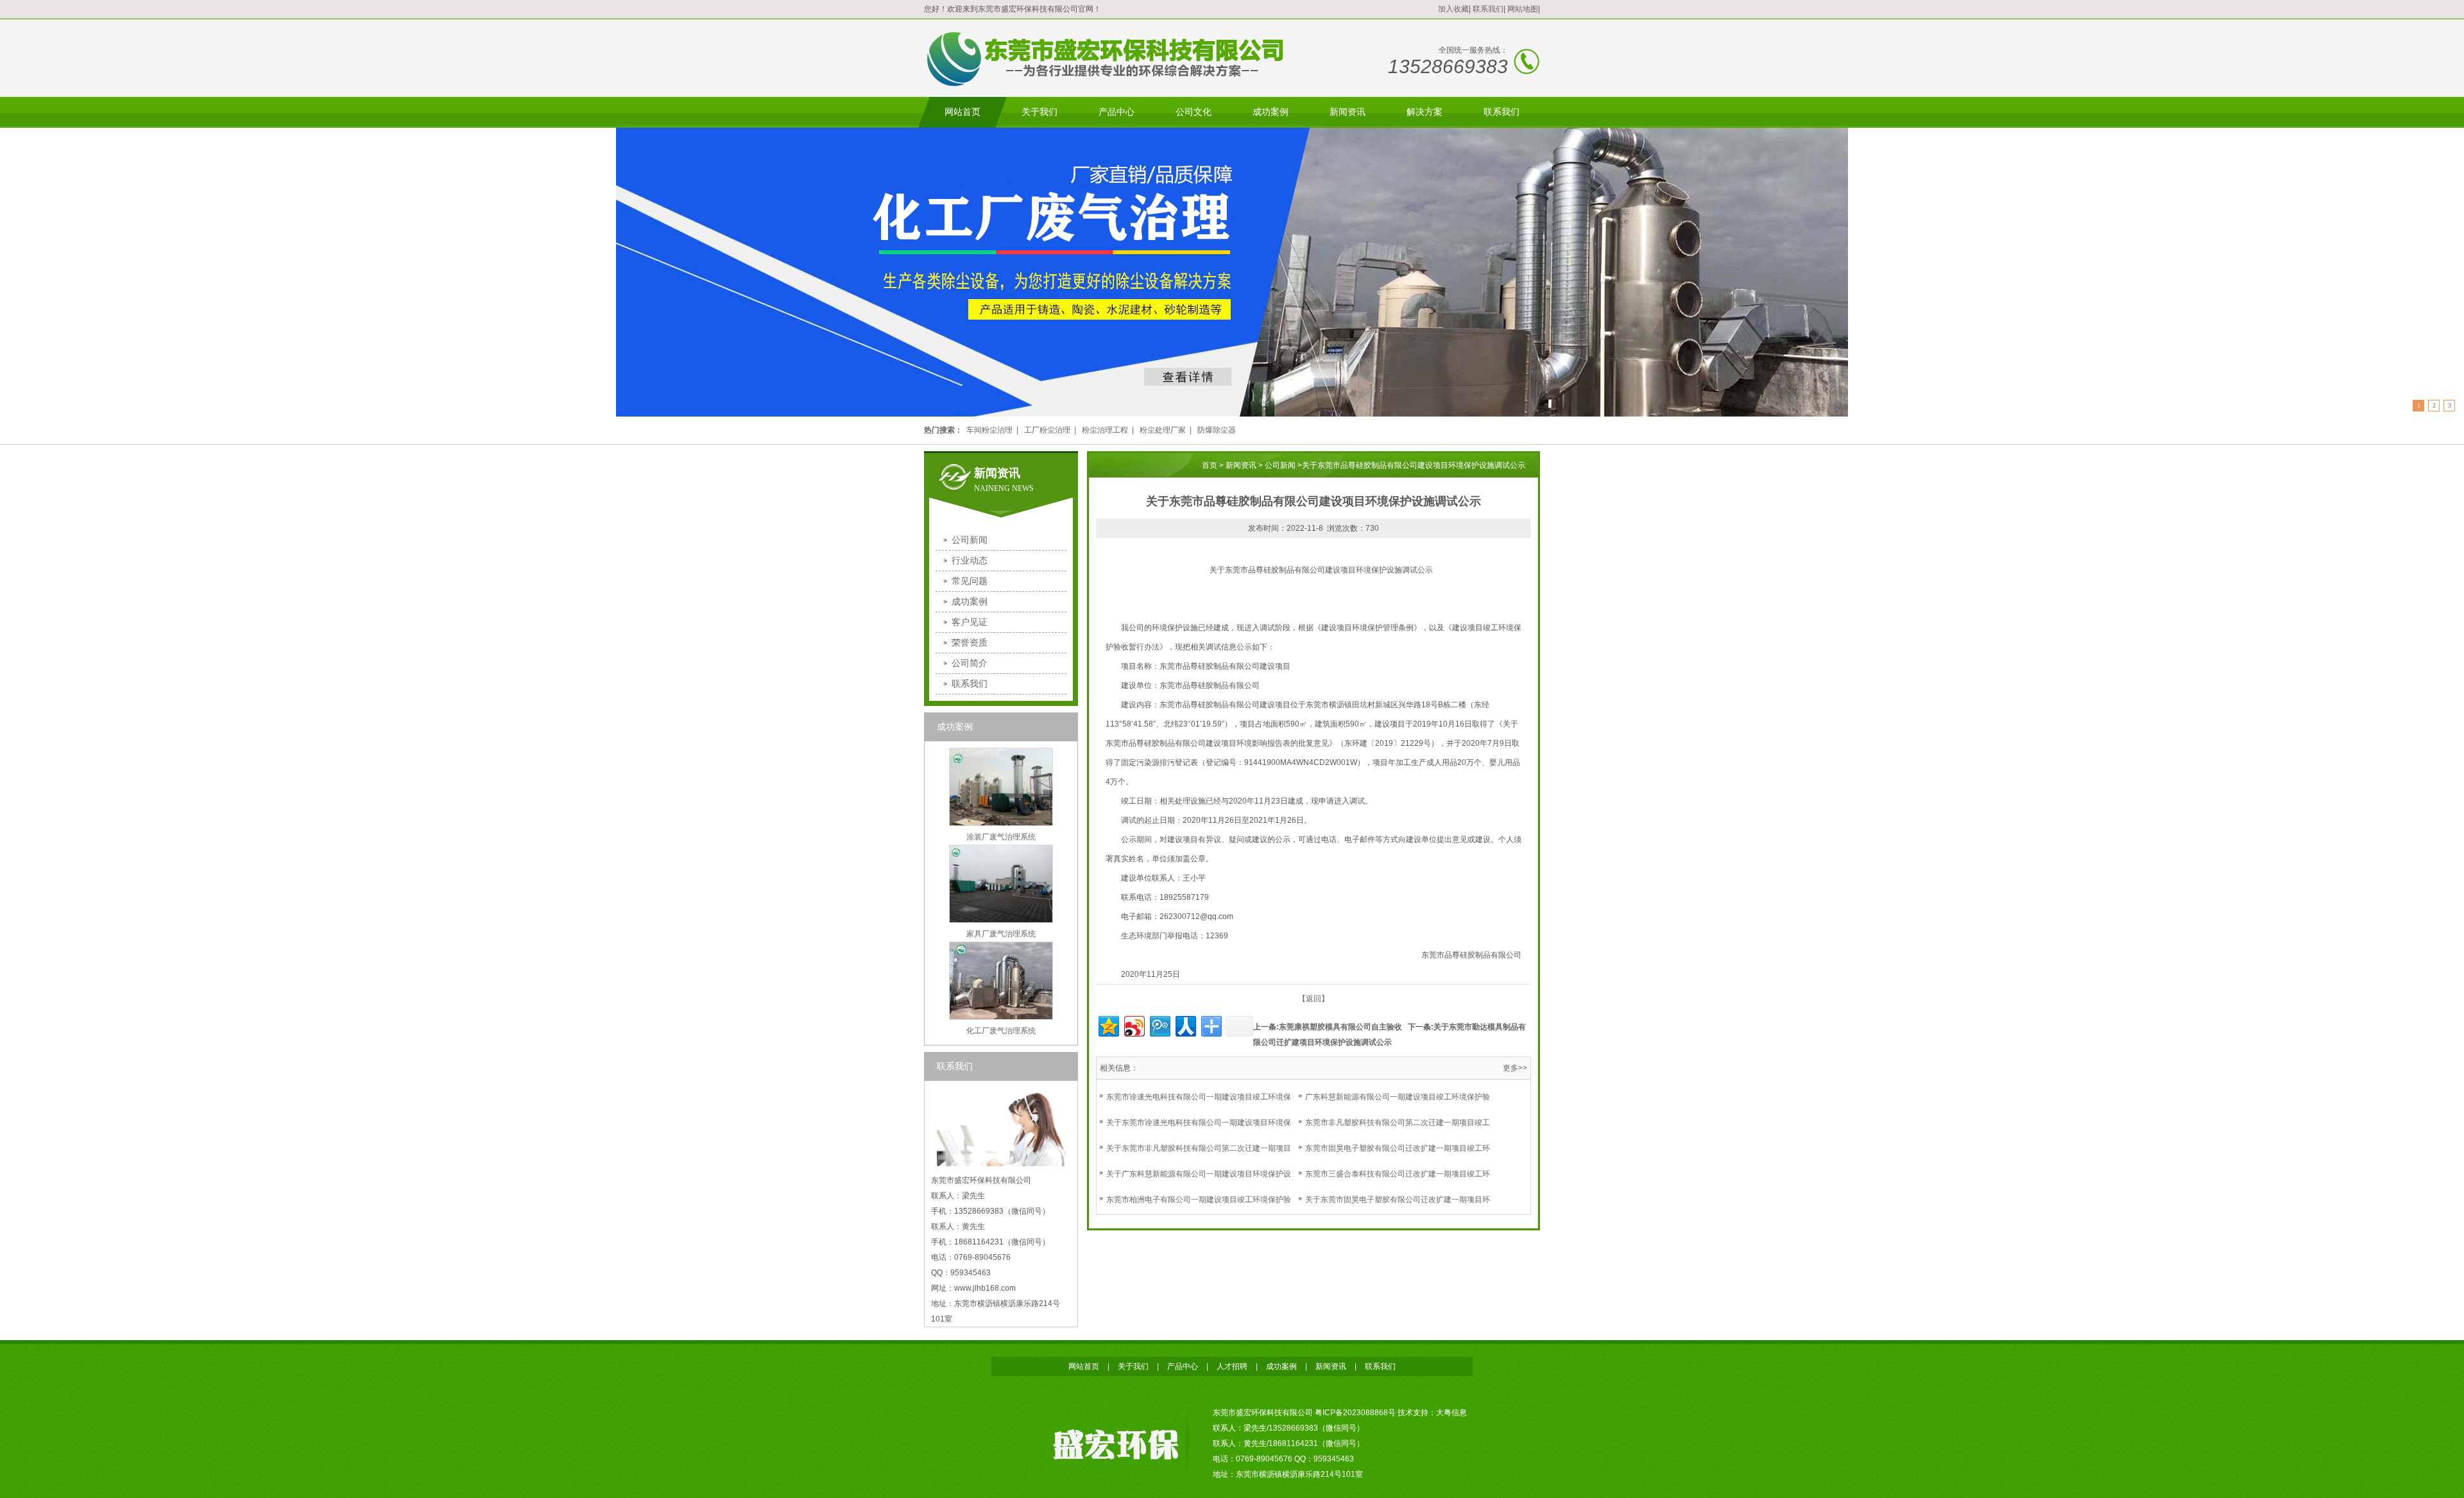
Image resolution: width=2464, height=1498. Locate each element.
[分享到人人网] (1185, 1025)
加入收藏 (1453, 9)
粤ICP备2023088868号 (1355, 1413)
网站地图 (1523, 9)
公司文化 (1193, 112)
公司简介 (970, 663)
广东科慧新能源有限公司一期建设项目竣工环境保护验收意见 (1398, 1105)
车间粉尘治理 (989, 430)
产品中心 (1116, 112)
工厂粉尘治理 (1047, 430)
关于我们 (1039, 112)
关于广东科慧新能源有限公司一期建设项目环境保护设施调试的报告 (1199, 1182)
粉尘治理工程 (1105, 430)
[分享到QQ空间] (1108, 1025)
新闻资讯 (1347, 112)
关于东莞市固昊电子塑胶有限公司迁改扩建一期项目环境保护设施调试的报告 (1398, 1207)
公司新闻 (970, 540)
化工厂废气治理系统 (1001, 1031)
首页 (1210, 465)
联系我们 (1488, 9)
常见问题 (970, 581)
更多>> (1515, 1068)
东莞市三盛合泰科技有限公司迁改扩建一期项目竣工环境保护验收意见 (1398, 1182)
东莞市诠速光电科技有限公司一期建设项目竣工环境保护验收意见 (1199, 1105)
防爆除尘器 (1217, 430)
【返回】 (1313, 999)
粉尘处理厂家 (1163, 430)
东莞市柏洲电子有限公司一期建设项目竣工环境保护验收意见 (1199, 1207)
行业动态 (970, 560)
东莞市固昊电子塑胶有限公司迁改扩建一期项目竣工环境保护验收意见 (1398, 1156)
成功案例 (1270, 112)
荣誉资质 (970, 642)
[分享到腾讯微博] (1159, 1025)
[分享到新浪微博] (1134, 1025)
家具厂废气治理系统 (1001, 934)
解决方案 (1425, 112)
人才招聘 (1232, 1366)
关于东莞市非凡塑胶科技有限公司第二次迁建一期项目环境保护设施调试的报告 (1199, 1156)
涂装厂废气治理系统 (1001, 837)
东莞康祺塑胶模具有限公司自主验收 (1340, 1027)
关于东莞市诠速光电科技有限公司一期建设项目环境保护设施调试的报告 (1199, 1130)
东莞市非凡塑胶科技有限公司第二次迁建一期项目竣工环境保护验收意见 (1398, 1130)
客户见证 (970, 622)
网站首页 (963, 112)
